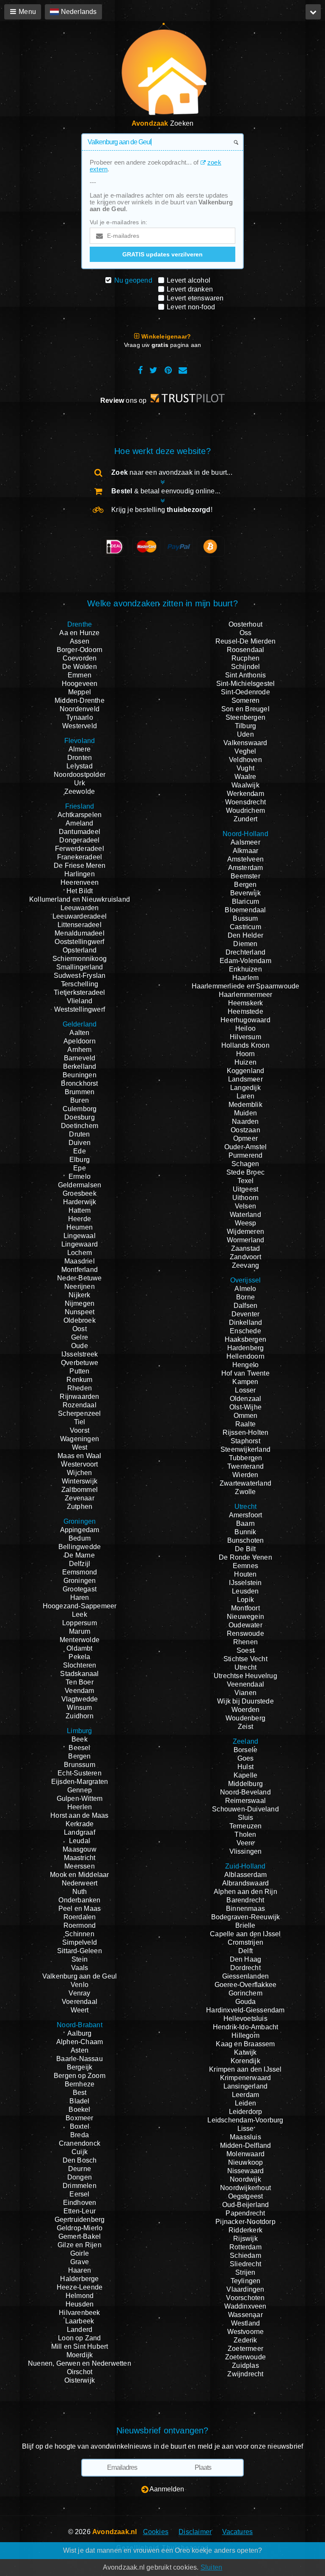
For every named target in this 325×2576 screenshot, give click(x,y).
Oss (246, 633)
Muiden (245, 1113)
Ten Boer (80, 1682)
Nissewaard (246, 2171)
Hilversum (245, 1037)
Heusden (80, 2304)
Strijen (245, 2272)
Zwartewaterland (245, 1483)
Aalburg (79, 2033)
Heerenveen (80, 882)
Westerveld (80, 726)
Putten (79, 1371)
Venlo (80, 1985)
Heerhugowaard (245, 1020)
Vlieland (80, 1001)
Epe (80, 1168)
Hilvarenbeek (79, 2313)
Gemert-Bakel (80, 2236)
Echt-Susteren (80, 1773)
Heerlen (80, 1807)
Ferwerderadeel (80, 849)
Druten (79, 1134)
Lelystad (80, 766)
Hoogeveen (80, 684)
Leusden (245, 1591)
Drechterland (245, 952)
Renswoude (245, 1633)
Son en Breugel (245, 709)
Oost (80, 1329)
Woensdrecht (245, 802)
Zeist (245, 1727)
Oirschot (80, 2372)
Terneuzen (246, 1826)
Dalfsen (245, 1306)
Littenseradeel (80, 925)
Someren (245, 700)
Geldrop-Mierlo (80, 2228)
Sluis (246, 1818)
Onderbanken (79, 1900)
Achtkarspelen (80, 815)
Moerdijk (80, 2355)
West (80, 1447)
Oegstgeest (246, 2196)
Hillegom (245, 2035)
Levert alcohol (189, 280)
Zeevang (245, 1265)
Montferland (80, 1270)
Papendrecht (245, 2213)
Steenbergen (245, 717)
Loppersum (80, 1623)
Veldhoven (245, 760)
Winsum (79, 1708)
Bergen (79, 1756)
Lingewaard (80, 1244)
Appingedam (80, 1530)
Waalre (245, 777)
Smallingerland (80, 967)
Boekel (79, 2110)
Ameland (79, 823)
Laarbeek (80, 2321)
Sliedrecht (245, 2264)
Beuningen (80, 1075)
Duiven (80, 1143)
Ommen (246, 1416)
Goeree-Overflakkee (246, 1985)
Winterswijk (80, 1481)
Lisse (246, 2129)
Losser (245, 1390)
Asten (80, 2050)
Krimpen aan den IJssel (245, 2069)
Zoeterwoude (245, 2357)
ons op (124, 400)
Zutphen (80, 1507)
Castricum (245, 927)
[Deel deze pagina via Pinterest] (168, 370)
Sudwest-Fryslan (80, 976)
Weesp (246, 1223)
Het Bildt (80, 891)
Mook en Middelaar (79, 1875)
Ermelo (80, 1177)
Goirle (80, 2253)
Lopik (245, 1600)
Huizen (245, 1062)
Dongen (80, 2177)
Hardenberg (246, 1348)
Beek (80, 1739)
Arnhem (79, 1050)
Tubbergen (246, 1458)
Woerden (245, 1710)
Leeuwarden (80, 908)
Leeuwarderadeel (80, 916)
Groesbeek (80, 1193)
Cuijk (80, 2152)
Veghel (245, 751)
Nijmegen (80, 1303)
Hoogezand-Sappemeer (80, 1606)
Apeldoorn (80, 1041)
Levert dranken (190, 289)
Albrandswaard (246, 1883)
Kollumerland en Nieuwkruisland (80, 899)
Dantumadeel (80, 832)
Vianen (245, 1693)
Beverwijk (245, 893)
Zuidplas (245, 2365)
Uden (245, 734)
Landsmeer (245, 1079)
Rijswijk (245, 2239)
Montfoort (245, 1608)
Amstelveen (245, 859)
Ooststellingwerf (79, 942)
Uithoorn (246, 1198)
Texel (246, 1181)
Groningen (80, 1581)
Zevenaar (80, 1498)
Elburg (80, 1160)
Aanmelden (166, 2489)
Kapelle (245, 1775)
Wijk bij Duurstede (245, 1701)
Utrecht (245, 1667)
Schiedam (245, 2255)
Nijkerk (79, 1295)
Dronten (80, 758)
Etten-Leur (80, 2211)
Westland (246, 2323)
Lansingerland (246, 2086)
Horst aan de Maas (79, 1815)
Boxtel (80, 2126)
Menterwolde (80, 1640)
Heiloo (245, 1028)
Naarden (245, 1121)
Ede (80, 1151)
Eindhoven (80, 2203)
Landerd (80, 2330)
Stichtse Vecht (245, 1659)
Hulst (245, 1767)
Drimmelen (80, 2186)
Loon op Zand (79, 2338)
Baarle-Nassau (80, 2059)
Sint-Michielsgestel (246, 684)
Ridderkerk (245, 2230)
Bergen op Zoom (80, 2076)
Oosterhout (245, 624)
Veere (246, 1843)
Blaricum (246, 901)
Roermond (80, 1925)
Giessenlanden (246, 1976)
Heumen (80, 1227)
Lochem (80, 1253)
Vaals (80, 1968)
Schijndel (246, 667)
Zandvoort (245, 1257)
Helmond (80, 2296)
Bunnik (245, 1532)
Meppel (80, 692)
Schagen (245, 1164)
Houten (245, 1574)
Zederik (245, 2340)
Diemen (245, 944)
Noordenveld (80, 709)
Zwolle (245, 1492)
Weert (80, 2010)
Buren (80, 1100)
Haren (80, 1598)
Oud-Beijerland (246, 2205)
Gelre (80, 1337)
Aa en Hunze (79, 633)
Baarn (245, 1523)
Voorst (80, 1430)
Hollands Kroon (245, 1045)
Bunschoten (246, 1540)
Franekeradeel (80, 857)
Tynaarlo (80, 717)
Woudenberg (245, 1718)
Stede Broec (245, 1172)
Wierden (245, 1475)
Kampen (245, 1382)
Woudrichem (245, 811)
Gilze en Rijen (80, 2245)
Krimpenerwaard (246, 2078)
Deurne (80, 2169)
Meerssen (80, 1866)
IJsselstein (245, 1583)
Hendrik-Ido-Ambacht (246, 2027)
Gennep (80, 1790)
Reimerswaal (245, 1801)
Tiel (80, 1422)
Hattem (80, 1210)
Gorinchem (245, 1993)
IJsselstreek (80, 1354)
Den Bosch (80, 2160)
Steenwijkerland (245, 1449)
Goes (246, 1758)
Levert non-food (191, 307)
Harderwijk (80, 1202)
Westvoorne (246, 2332)
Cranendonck (80, 2143)
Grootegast (80, 1589)
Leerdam (245, 2095)
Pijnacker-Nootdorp (245, 2222)
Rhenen (245, 1642)
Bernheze (80, 2084)
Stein (80, 1959)
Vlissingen (246, 1851)
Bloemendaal (245, 910)
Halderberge (79, 2279)
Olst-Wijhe (245, 1407)
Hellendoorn (245, 1356)
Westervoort (79, 1464)
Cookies (156, 2532)
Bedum (80, 1538)
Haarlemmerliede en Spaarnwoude (246, 986)
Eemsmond (80, 1572)
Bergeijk (80, 2067)
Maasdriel (80, 1261)
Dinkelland (246, 1322)
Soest (245, 1650)
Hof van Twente (245, 1373)
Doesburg (80, 1117)
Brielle (245, 1925)
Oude (80, 1346)
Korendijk (245, 2061)
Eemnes (245, 1566)
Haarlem (245, 978)
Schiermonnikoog (80, 959)
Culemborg (80, 1109)
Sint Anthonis (246, 675)
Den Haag (246, 1959)
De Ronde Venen (245, 1557)
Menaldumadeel (80, 933)
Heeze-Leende (80, 2287)
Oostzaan (245, 1130)
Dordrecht (245, 1968)
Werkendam (245, 794)
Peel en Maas (80, 1909)
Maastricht (80, 1858)
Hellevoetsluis (245, 2019)
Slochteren (80, 1665)
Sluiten (211, 2567)
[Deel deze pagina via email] (183, 370)
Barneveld (80, 1058)
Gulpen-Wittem (80, 1799)
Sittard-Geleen (80, 1951)
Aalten (79, 1033)
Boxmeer (79, 2118)
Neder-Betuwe (79, 1278)
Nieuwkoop (246, 2162)
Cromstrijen (245, 1942)
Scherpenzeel (79, 1413)
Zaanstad (246, 1248)
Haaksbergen (245, 1339)
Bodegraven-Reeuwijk (246, 1917)
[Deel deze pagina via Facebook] (140, 370)
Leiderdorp (246, 2112)
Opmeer (245, 1138)
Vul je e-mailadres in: (118, 222)
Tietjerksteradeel (79, 992)
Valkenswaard (245, 743)
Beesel (79, 1748)
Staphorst (245, 1441)
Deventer (246, 1314)
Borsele (245, 1750)
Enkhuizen (245, 969)
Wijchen (79, 1473)
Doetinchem (80, 1126)
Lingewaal (80, 1236)
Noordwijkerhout (245, 2188)
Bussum (245, 918)
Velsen (245, 1206)
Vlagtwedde (80, 1699)
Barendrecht (245, 1900)
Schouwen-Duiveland (245, 1809)
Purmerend (246, 1155)
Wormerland (246, 1240)
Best (80, 2093)
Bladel (79, 2101)
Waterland (245, 1215)
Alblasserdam (245, 1875)
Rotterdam (245, 2247)
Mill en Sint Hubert (80, 2346)
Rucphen (245, 658)
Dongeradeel (79, 840)
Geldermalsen (80, 1185)
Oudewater (245, 1625)
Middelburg (245, 1784)
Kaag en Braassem (245, 2044)
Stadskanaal (79, 1674)
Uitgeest (246, 1189)
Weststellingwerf (80, 1009)
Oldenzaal (246, 1399)
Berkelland (80, 1066)
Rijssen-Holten (246, 1432)
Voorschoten (245, 2298)
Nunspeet (80, 1312)
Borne (245, 1297)
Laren (245, 1096)
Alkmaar (245, 851)
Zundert (245, 819)
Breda (80, 2135)
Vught (245, 768)
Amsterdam (246, 868)
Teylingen (246, 2281)
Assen (80, 641)
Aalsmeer (245, 842)
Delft (245, 1951)
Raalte (245, 1424)
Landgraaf (80, 1832)
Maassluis (245, 2137)
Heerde (80, 1219)
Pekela (79, 1657)
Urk (80, 783)
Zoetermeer (245, 2349)
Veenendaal (245, 1684)
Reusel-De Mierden (245, 641)
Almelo (245, 1289)
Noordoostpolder (80, 775)
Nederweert (80, 1883)
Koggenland (246, 1071)
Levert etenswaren (195, 298)
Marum (80, 1631)
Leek (80, 1614)
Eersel (79, 2194)
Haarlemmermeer (246, 995)
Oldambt (79, 1648)
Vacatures (238, 2532)
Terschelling (80, 984)
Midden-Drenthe (80, 700)
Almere (80, 749)
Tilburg (245, 726)
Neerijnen (80, 1287)
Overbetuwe (80, 1363)
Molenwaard (245, 2154)
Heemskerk (246, 1003)
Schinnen (80, 1934)
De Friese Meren (80, 866)
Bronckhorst (79, 1083)
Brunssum (80, 1765)
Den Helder (245, 935)
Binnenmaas (245, 1909)
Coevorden (80, 658)
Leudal (80, 1841)
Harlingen (80, 874)
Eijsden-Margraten (80, 1782)
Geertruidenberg (80, 2220)
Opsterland (80, 950)
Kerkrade (80, 1824)
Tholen (245, 1834)
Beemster (245, 876)
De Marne (80, 1555)
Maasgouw (80, 1849)
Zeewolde (80, 791)
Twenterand (245, 1466)
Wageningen (80, 1439)
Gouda (246, 2002)
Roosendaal (246, 650)
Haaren (80, 2270)
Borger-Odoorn (80, 650)
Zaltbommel (80, 1490)
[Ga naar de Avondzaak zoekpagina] (162, 73)
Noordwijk (245, 2179)
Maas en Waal (79, 1456)
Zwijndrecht (245, 2374)
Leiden (245, 2103)
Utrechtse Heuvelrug (245, 1676)
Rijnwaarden (79, 1397)
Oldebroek (80, 1320)
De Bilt (245, 1549)
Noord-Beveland (245, 1792)
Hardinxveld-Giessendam (245, 2010)
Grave (80, 2262)
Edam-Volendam (245, 961)
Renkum (79, 1380)
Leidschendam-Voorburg (245, 2120)
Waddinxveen (245, 2306)
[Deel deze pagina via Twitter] (153, 370)
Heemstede (245, 1011)
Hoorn (246, 1054)
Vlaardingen (245, 2289)
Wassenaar (245, 2315)
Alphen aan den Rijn (245, 1892)
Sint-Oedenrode (245, 692)
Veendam (79, 1691)
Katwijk (245, 2052)
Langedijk (245, 1088)
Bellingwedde (80, 1547)
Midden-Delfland (246, 2145)
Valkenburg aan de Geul (80, 1976)
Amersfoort (246, 1515)
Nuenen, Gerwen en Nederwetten (80, 2363)
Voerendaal (80, 2002)
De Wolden (80, 667)
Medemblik (245, 1105)
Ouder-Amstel (245, 1147)
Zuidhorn (80, 1716)
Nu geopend (133, 280)
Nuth (80, 1892)
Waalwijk (245, 785)
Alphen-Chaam (80, 2042)
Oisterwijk (80, 2380)
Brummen (80, 1092)
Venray (79, 1993)
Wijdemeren (245, 1232)
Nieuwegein (245, 1617)
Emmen (80, 675)
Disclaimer (195, 2532)
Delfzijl (80, 1564)
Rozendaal (80, 1405)
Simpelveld (80, 1942)
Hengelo (245, 1365)
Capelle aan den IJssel (245, 1934)
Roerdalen (80, 1917)
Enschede (245, 1331)
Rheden (80, 1388)
